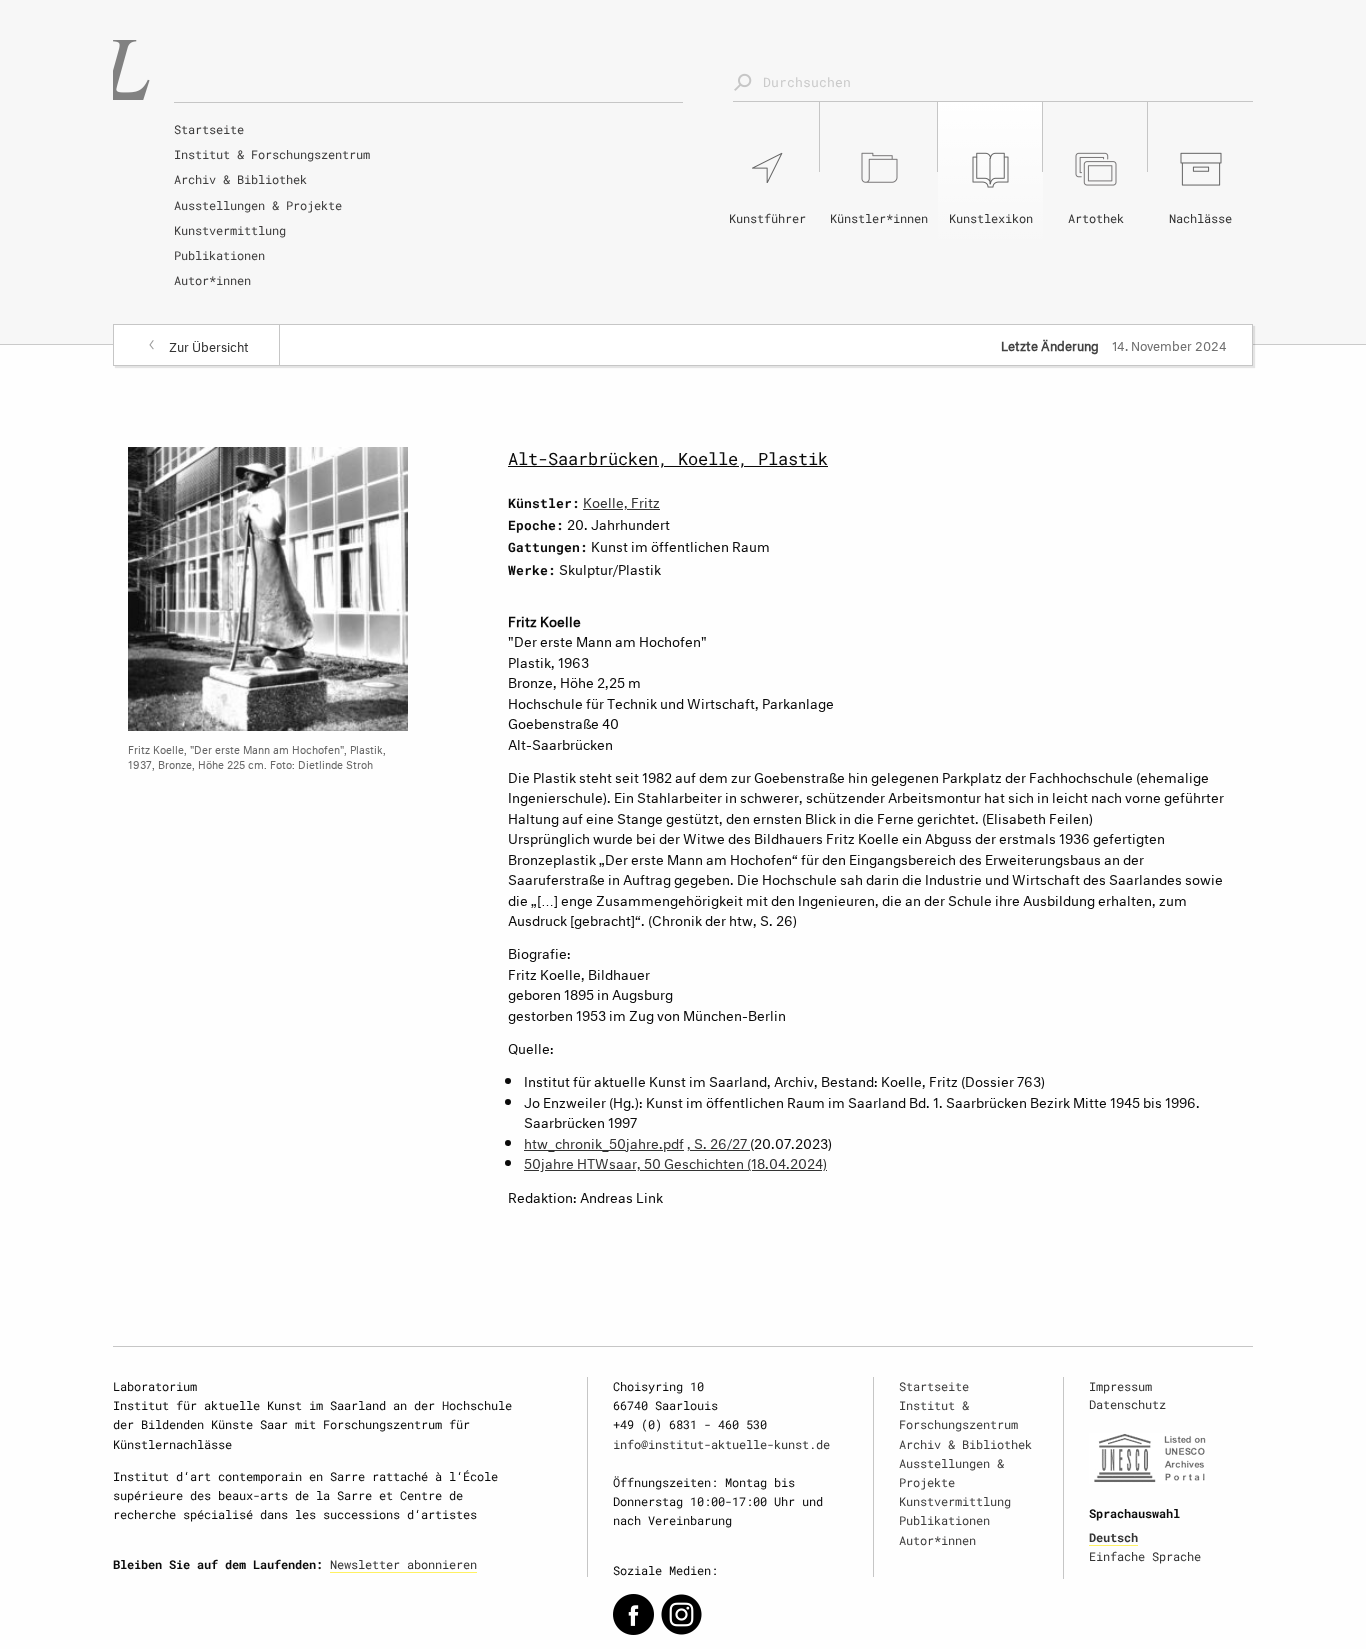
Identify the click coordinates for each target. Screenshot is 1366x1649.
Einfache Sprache (1145, 1556)
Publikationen (219, 255)
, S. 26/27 (718, 1141)
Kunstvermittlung (230, 230)
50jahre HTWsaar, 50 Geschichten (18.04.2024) (675, 1161)
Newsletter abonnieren (403, 1564)
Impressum (1120, 1386)
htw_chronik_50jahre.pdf (604, 1141)
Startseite (209, 129)
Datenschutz (1127, 1404)
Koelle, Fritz (621, 500)
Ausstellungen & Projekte (258, 205)
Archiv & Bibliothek (240, 179)
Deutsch (1113, 1537)
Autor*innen (212, 280)
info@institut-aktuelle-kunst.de (721, 1444)
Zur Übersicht (209, 345)
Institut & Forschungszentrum (272, 154)
